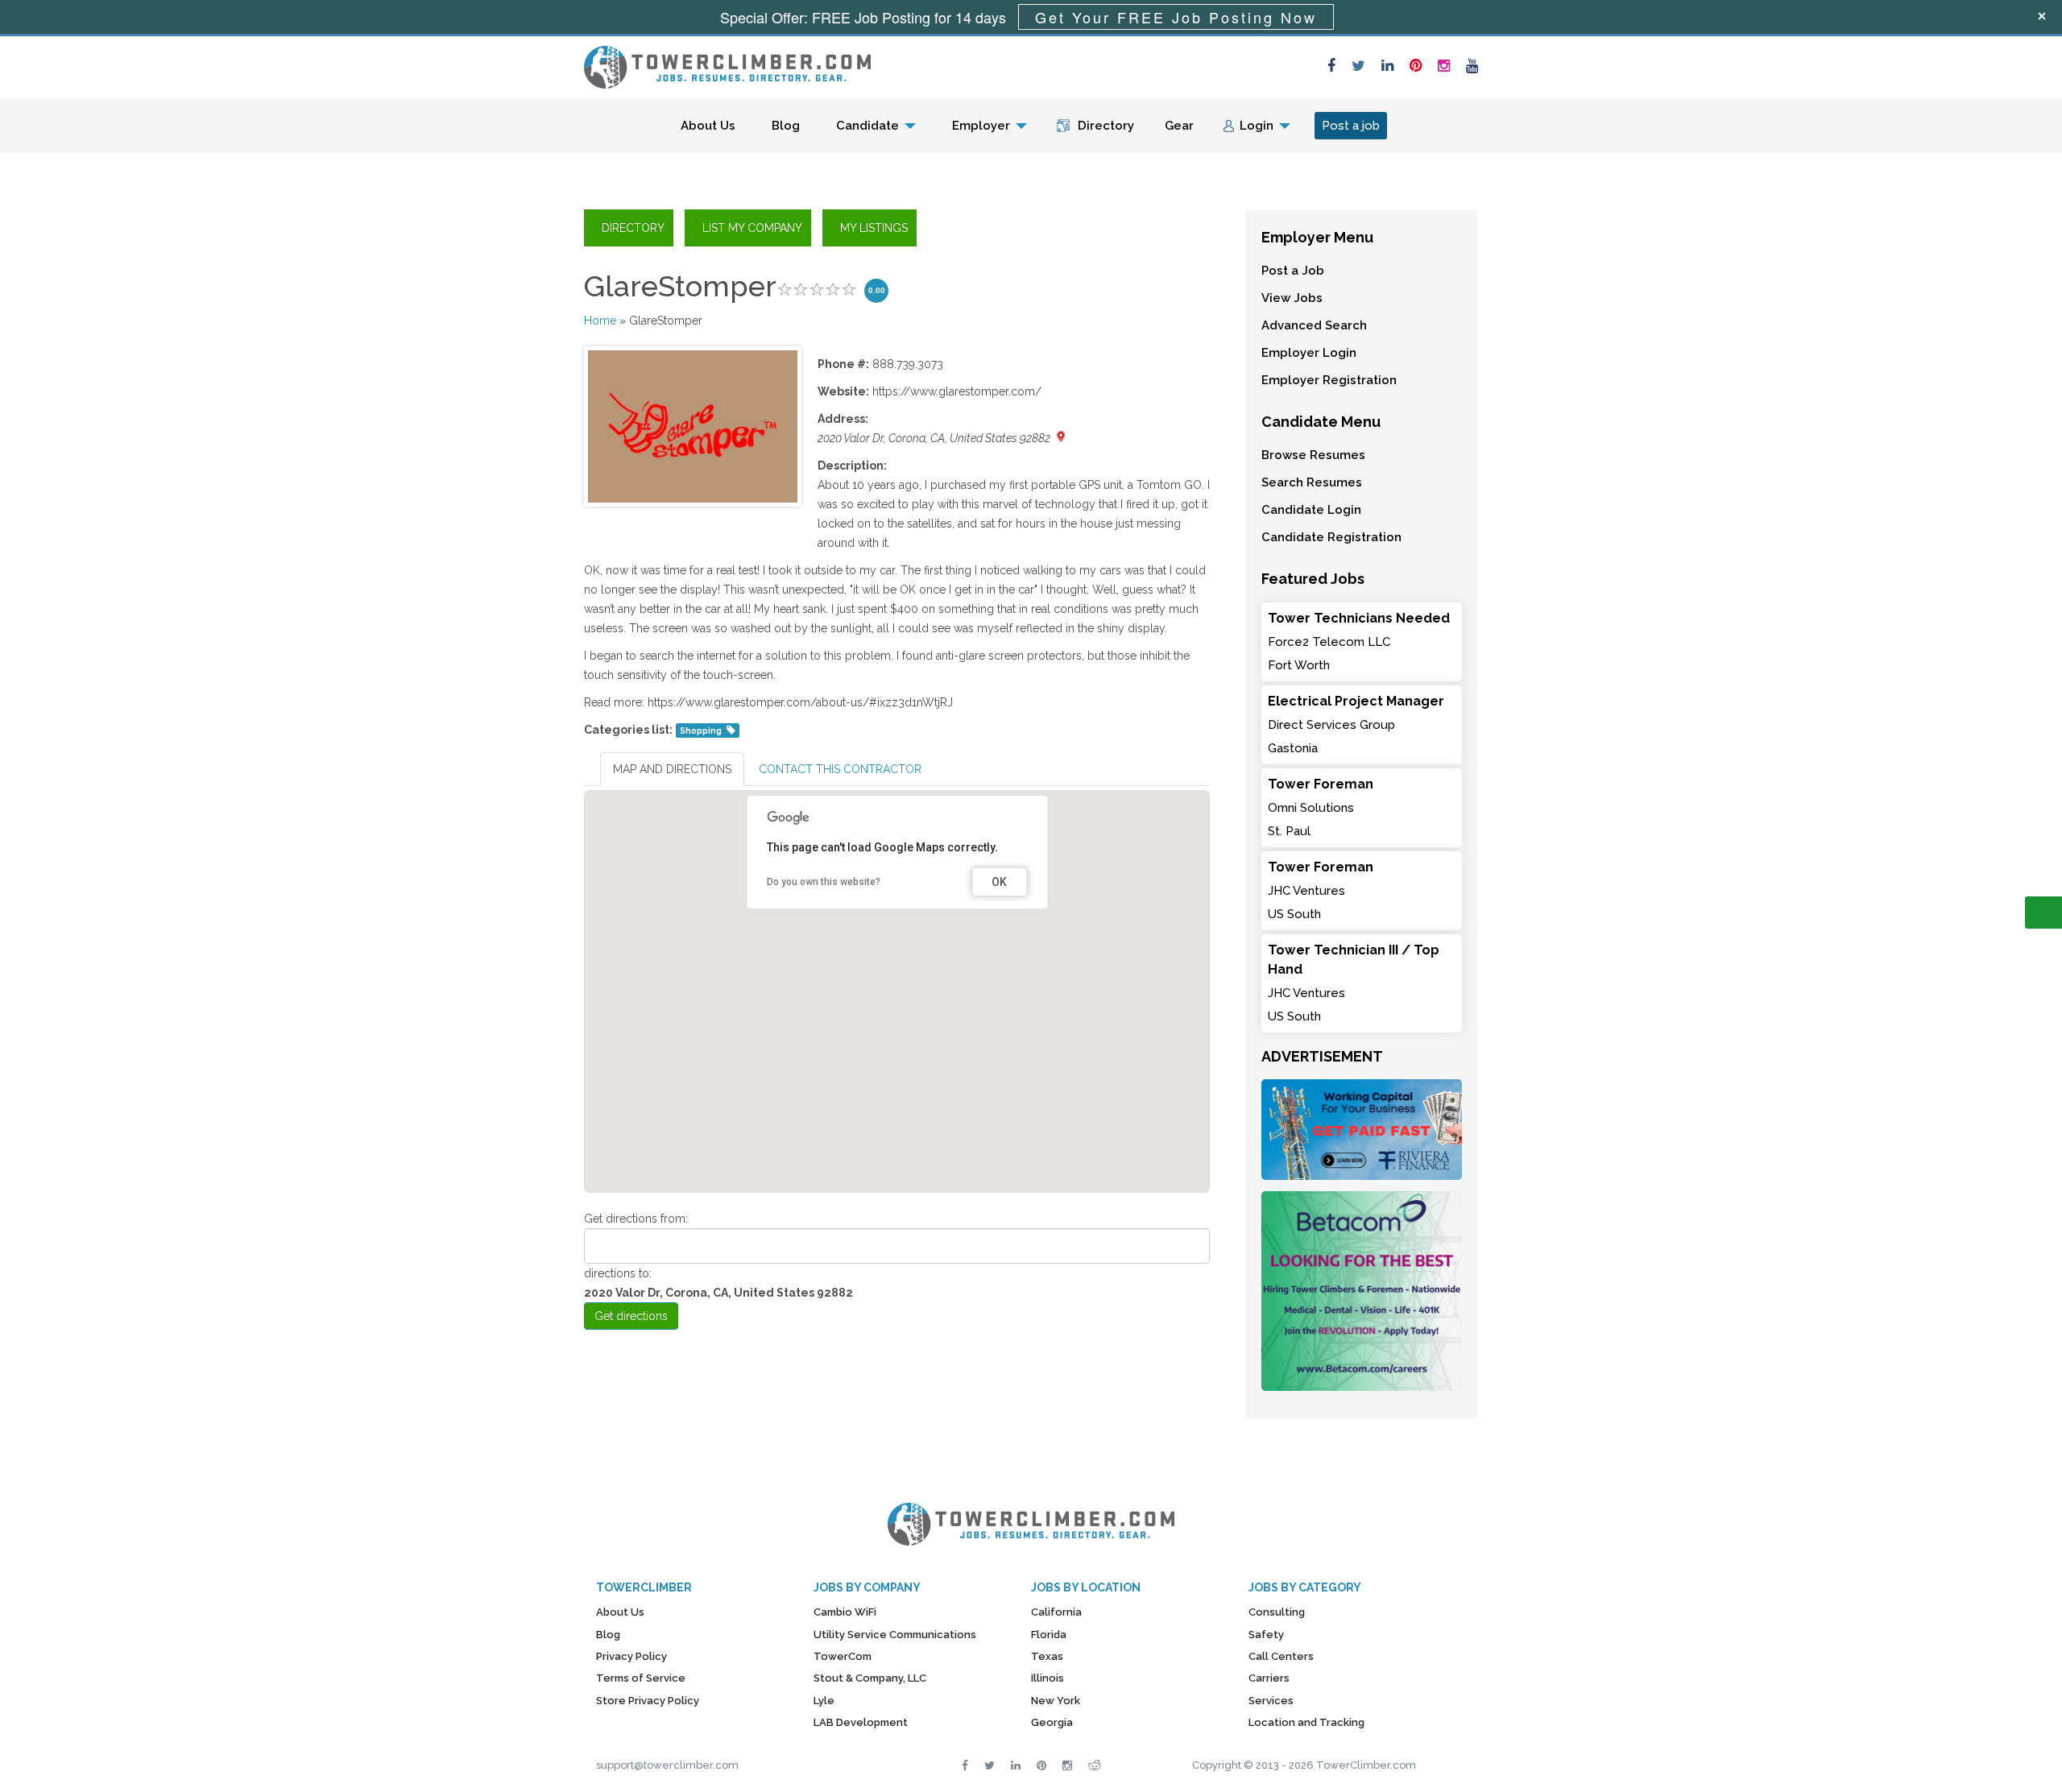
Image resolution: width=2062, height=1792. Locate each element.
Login (1257, 126)
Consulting (1277, 1612)
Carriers (1269, 1678)
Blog (786, 126)
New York (1056, 1701)
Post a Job (1293, 271)
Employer (981, 126)
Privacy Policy (631, 1656)
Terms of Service (641, 1678)
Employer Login (1309, 353)
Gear (1179, 126)
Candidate (867, 126)
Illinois (1048, 1678)
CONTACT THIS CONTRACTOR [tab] (840, 769)
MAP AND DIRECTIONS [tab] (672, 769)
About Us (708, 126)
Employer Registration (1329, 380)
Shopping (701, 730)
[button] (897, 972)
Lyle (824, 1701)
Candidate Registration (1331, 537)
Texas (1047, 1656)
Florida (1049, 1635)
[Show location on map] (1061, 437)
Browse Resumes (1313, 455)
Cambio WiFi (845, 1612)
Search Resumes (1312, 482)
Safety (1266, 1635)
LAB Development (861, 1722)
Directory (1106, 126)
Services (1271, 1701)
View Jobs (1292, 298)
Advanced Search (1314, 325)
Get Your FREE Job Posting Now (1176, 17)
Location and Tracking (1306, 1722)
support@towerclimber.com (667, 1765)
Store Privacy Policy (648, 1701)
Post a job (1351, 126)
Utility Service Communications (895, 1635)
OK (999, 882)
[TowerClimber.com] (727, 65)
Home (600, 321)
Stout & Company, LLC (870, 1678)
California (1056, 1612)
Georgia (1052, 1722)
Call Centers (1281, 1656)
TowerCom (843, 1656)
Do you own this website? (824, 882)
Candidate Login (1311, 510)
